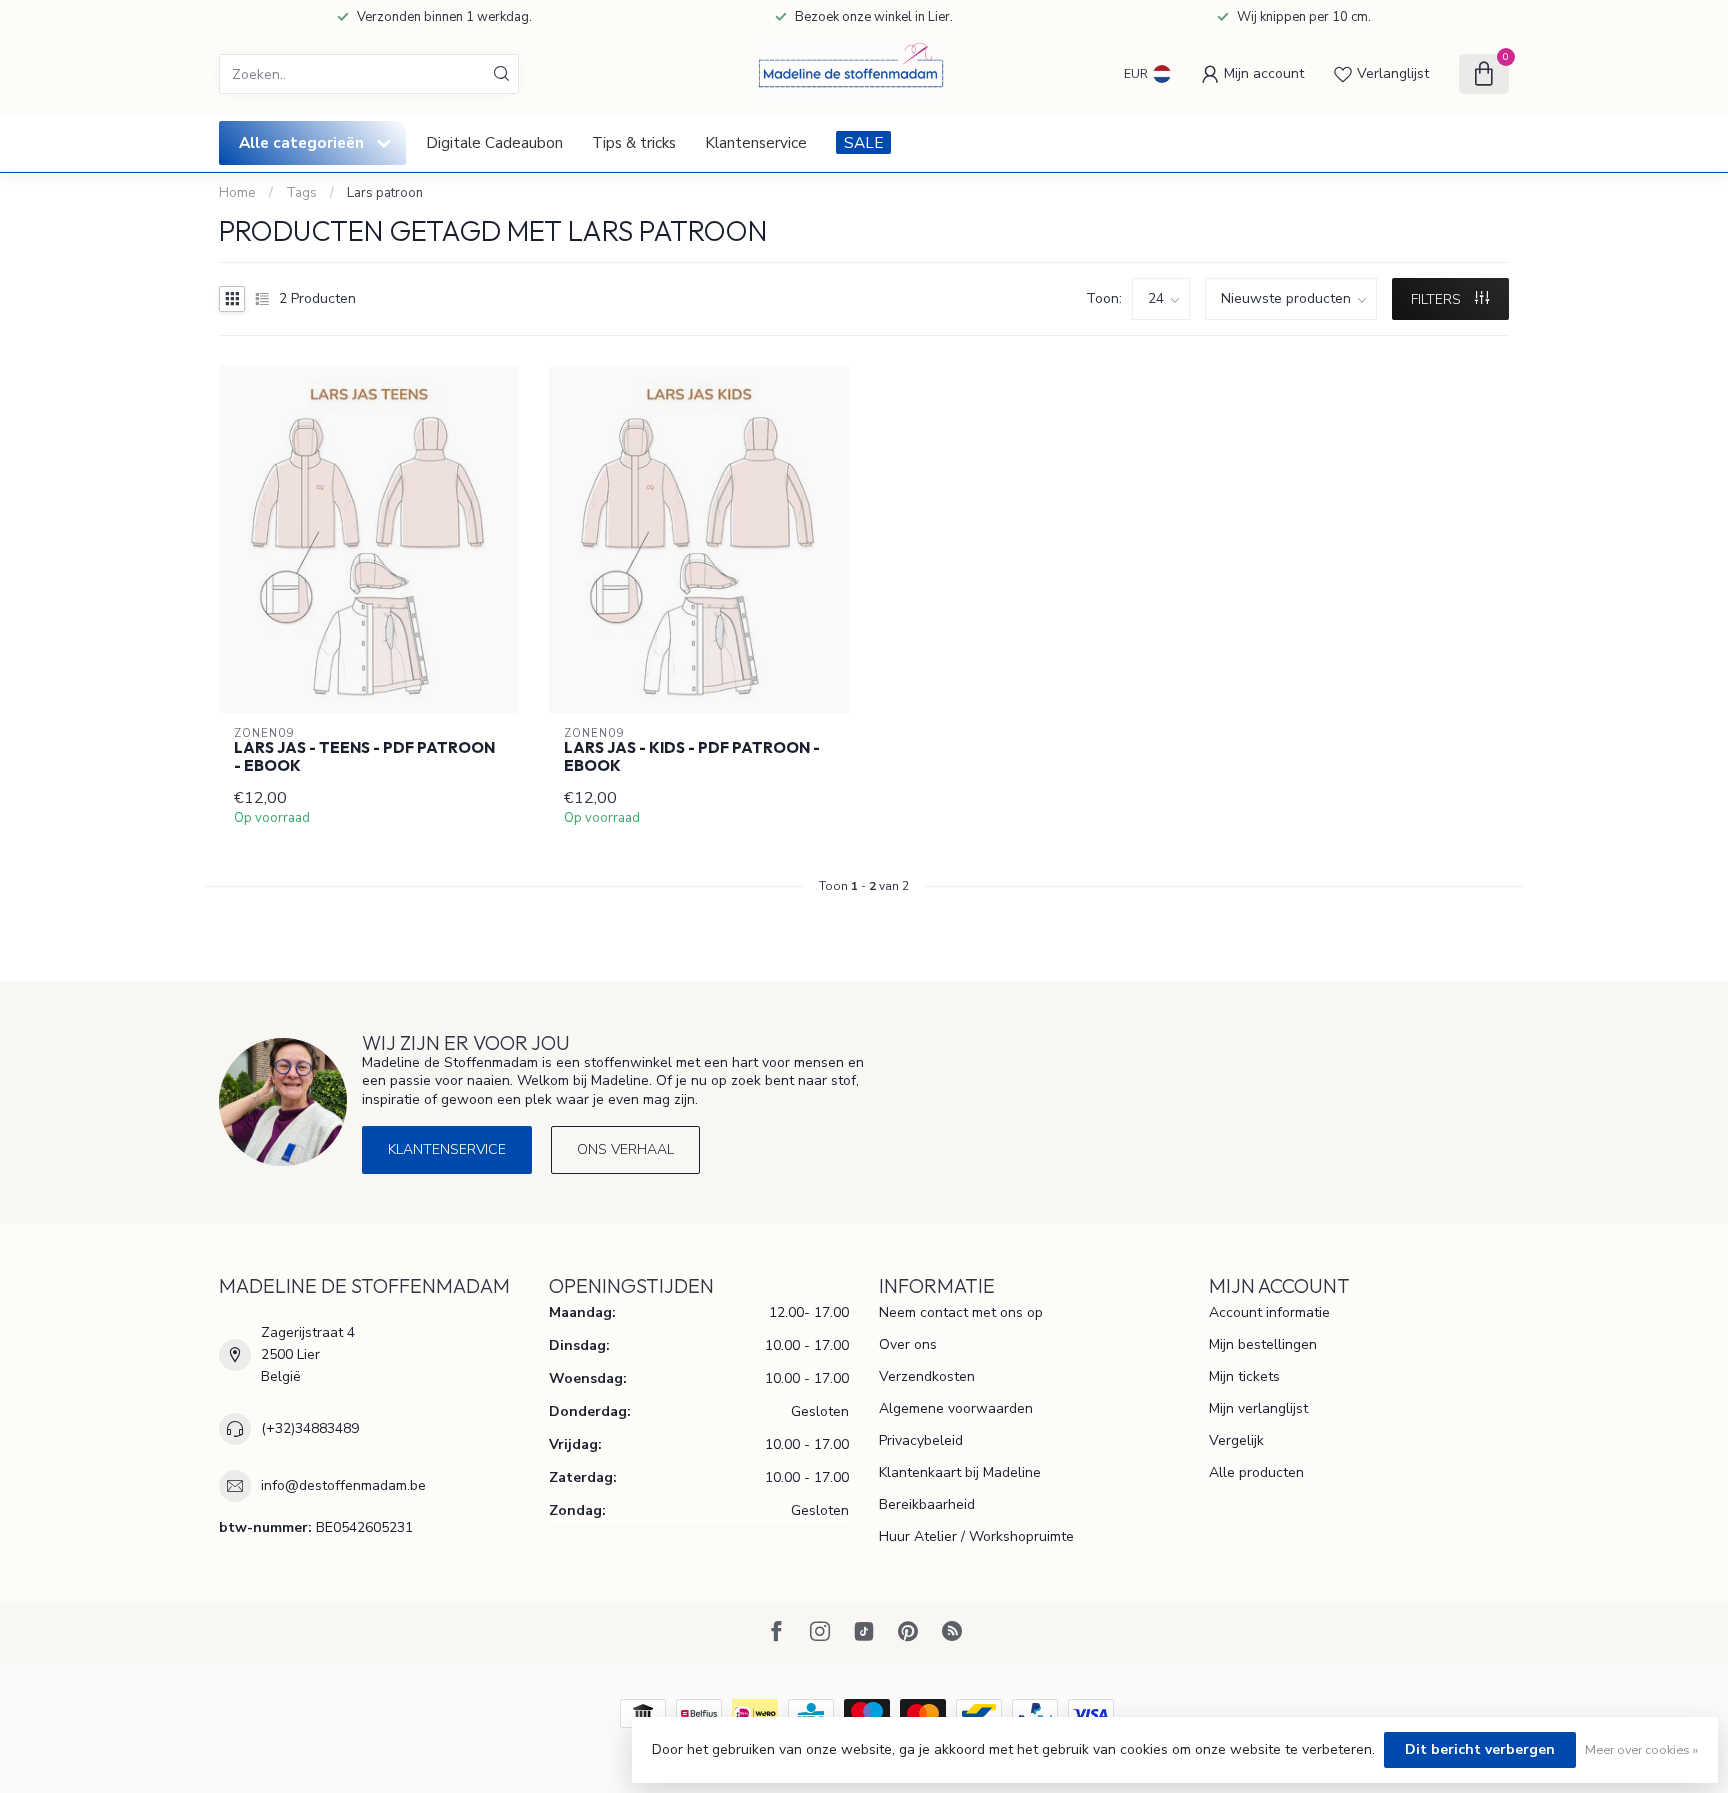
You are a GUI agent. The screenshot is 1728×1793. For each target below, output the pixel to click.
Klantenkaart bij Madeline (960, 1472)
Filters (1438, 299)
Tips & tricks (634, 142)
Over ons (908, 1344)
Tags (301, 193)
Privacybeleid (921, 1440)
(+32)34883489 (310, 1428)
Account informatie (1269, 1312)
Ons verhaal (625, 1149)
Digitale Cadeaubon (494, 142)
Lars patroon (385, 193)
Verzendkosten (927, 1376)
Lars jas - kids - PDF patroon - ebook (692, 757)
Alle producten (1256, 1472)
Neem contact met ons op (961, 1312)
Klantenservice (756, 142)
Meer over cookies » (1641, 1749)
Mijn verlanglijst (1258, 1408)
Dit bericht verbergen (1480, 1749)
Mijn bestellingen (1263, 1344)
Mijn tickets (1244, 1376)
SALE (863, 142)
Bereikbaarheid (927, 1504)
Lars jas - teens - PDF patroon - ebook (364, 757)
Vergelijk (1236, 1440)
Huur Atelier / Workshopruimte (976, 1536)
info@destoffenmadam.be (343, 1485)
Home (237, 193)
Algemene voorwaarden (956, 1408)
